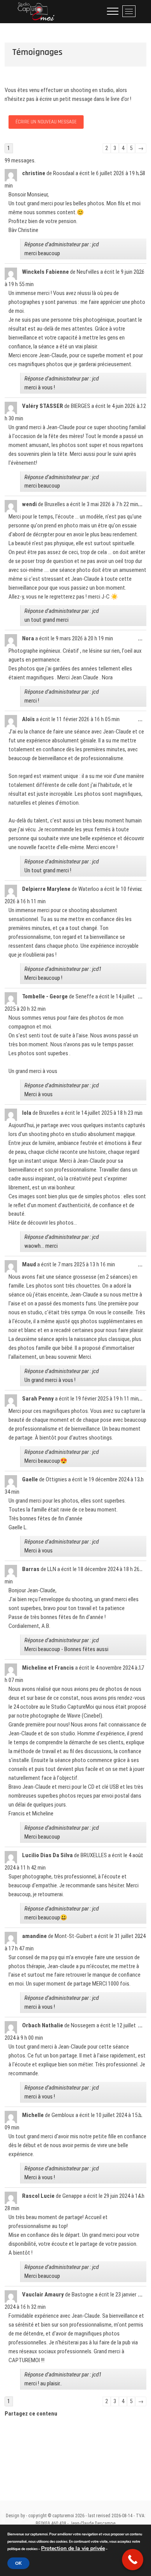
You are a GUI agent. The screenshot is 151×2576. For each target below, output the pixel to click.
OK (18, 2563)
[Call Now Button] (133, 2560)
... (142, 176)
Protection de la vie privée (73, 2548)
